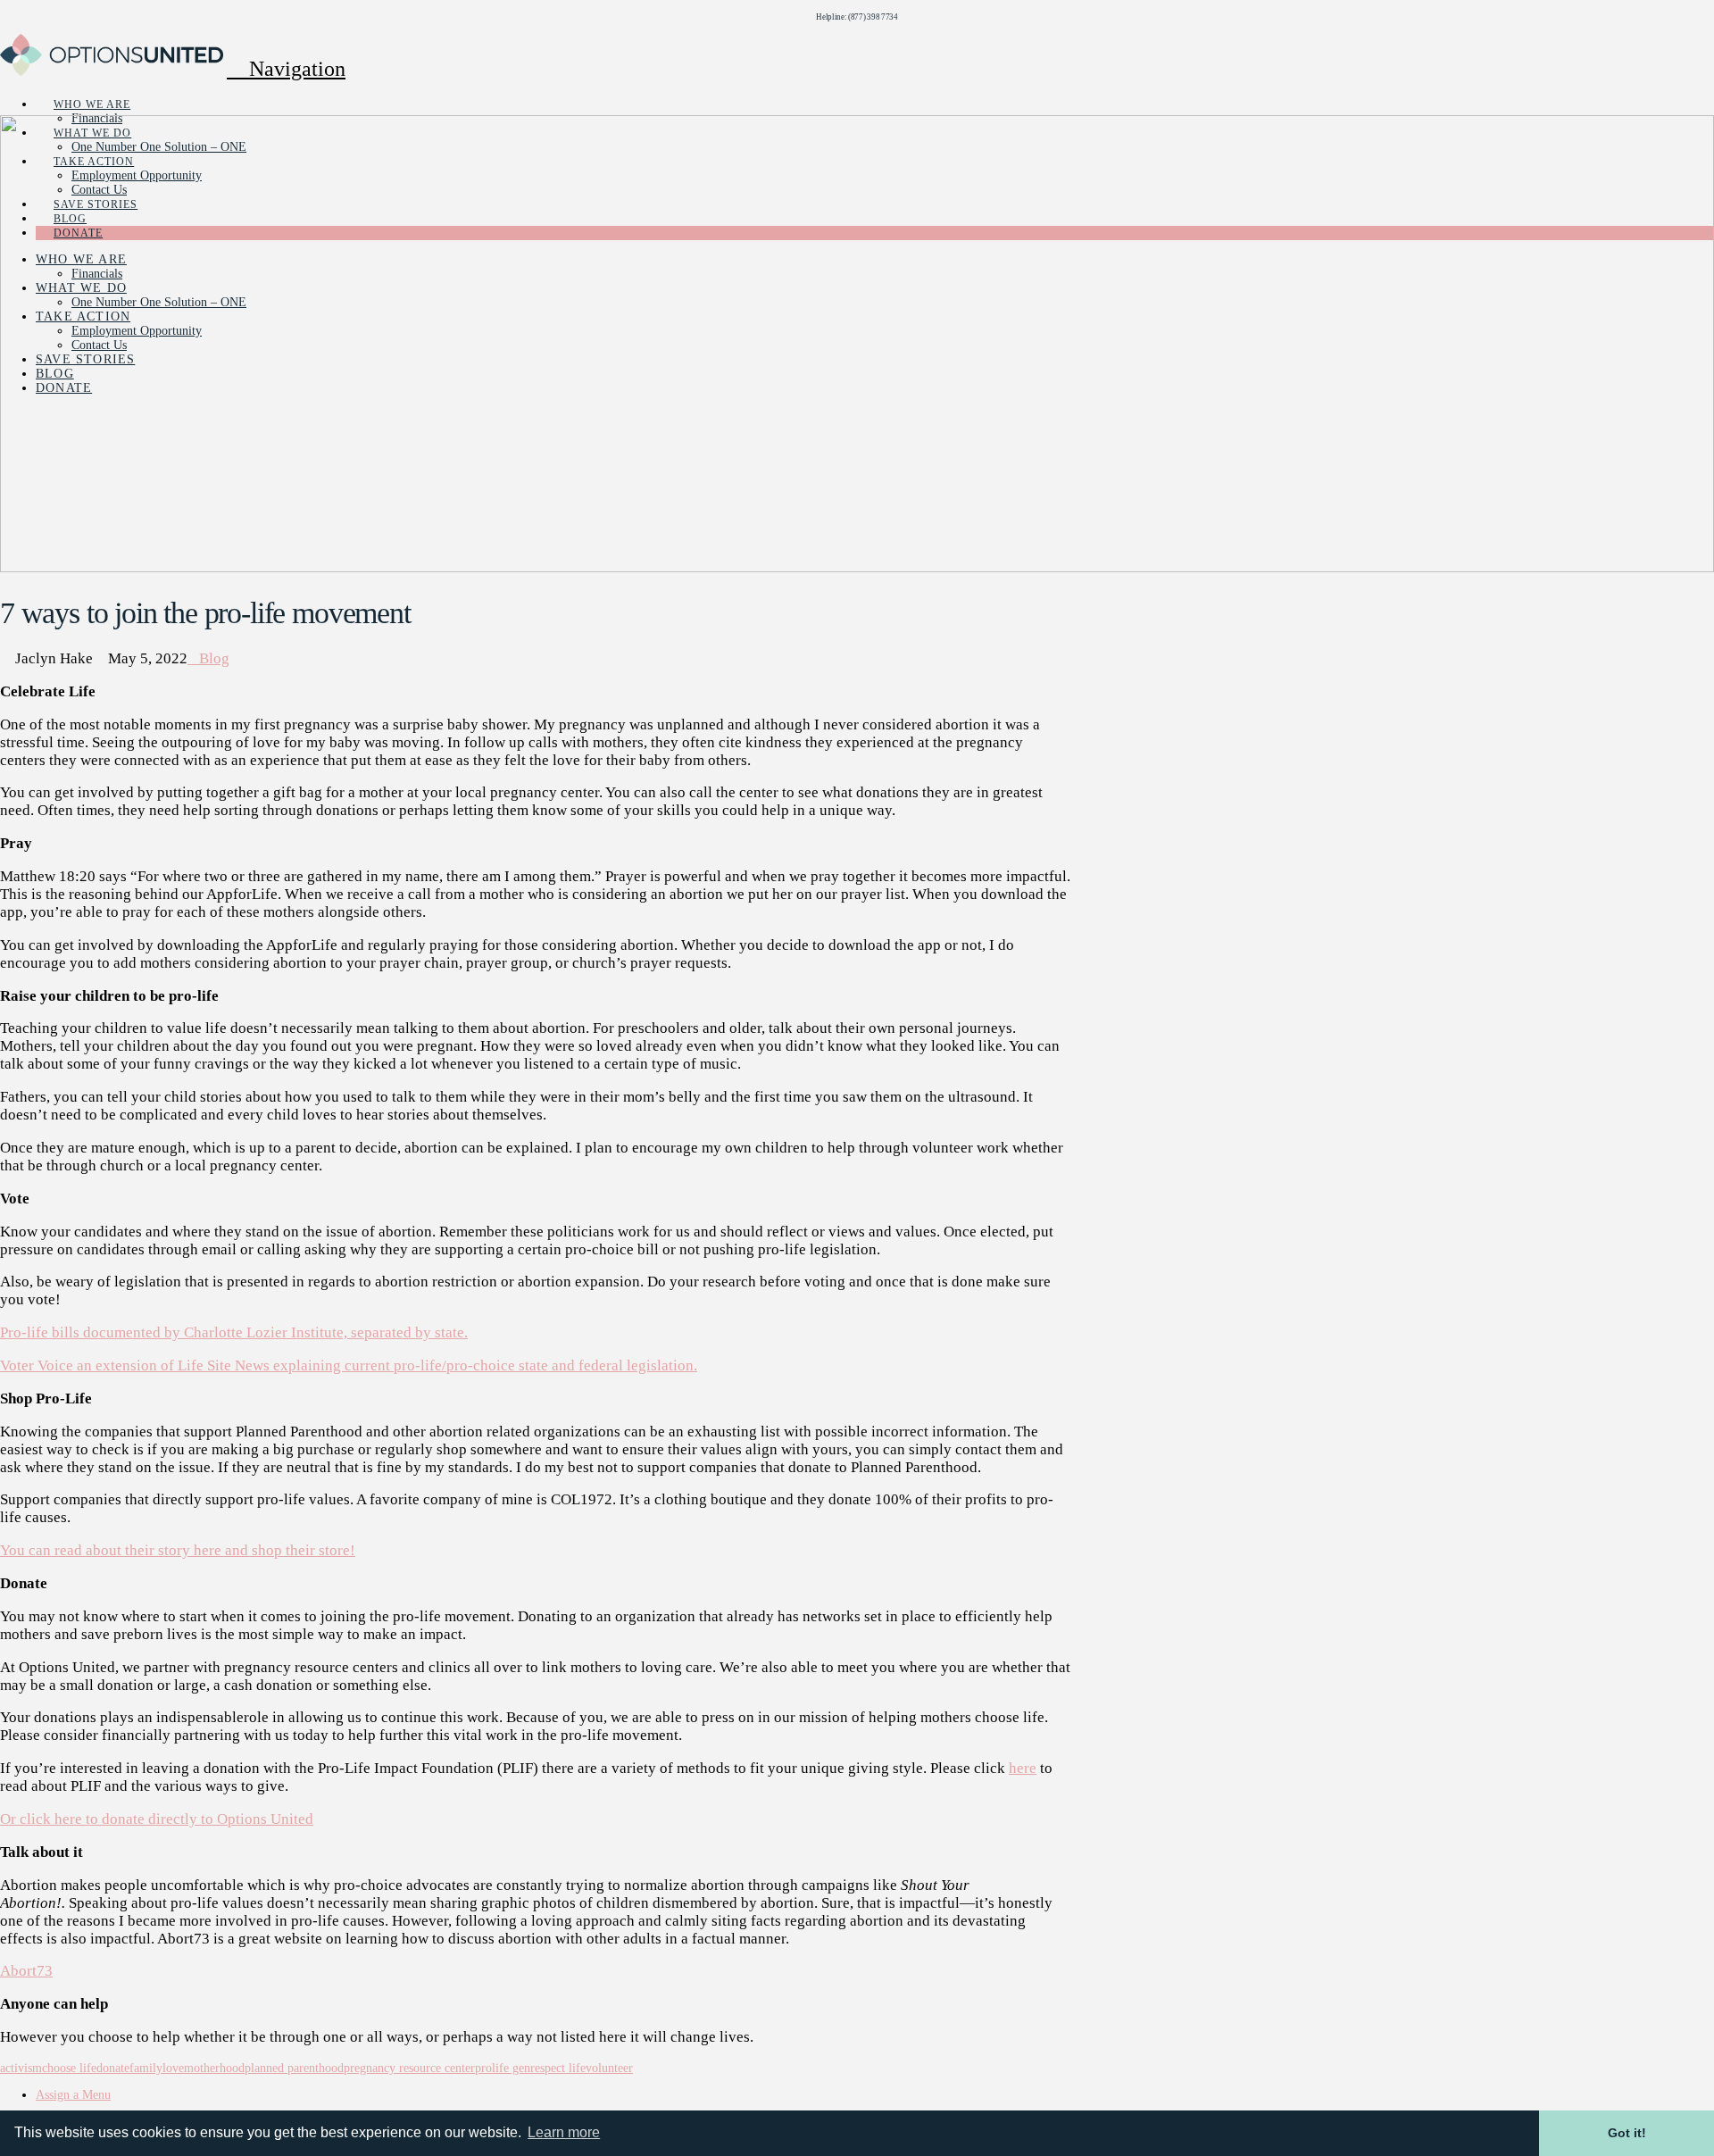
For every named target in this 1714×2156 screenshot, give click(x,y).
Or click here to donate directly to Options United (157, 1819)
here (1023, 1768)
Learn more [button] (564, 2132)
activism (21, 2068)
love (173, 2068)
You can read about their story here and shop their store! (178, 1550)
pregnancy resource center (409, 2068)
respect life (558, 2068)
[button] (286, 69)
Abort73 (26, 1971)
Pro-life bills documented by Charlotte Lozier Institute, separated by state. (234, 1332)
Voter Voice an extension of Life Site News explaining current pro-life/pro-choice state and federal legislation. (349, 1365)
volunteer (609, 2068)
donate (113, 2068)
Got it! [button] (1627, 2133)
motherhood (214, 2068)
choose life (69, 2068)
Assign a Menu (73, 2095)
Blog (214, 658)
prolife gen (503, 2068)
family (146, 2068)
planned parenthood (294, 2068)
